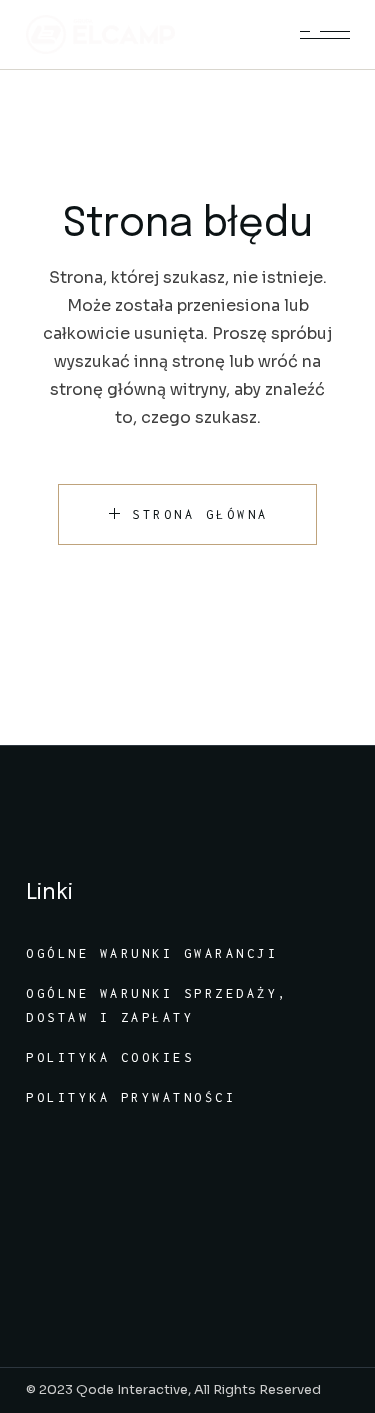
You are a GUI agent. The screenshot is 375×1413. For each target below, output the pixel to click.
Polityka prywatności (131, 1097)
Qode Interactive (132, 1389)
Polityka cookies (110, 1057)
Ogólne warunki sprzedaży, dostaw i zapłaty (157, 1005)
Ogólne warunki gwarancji (152, 953)
